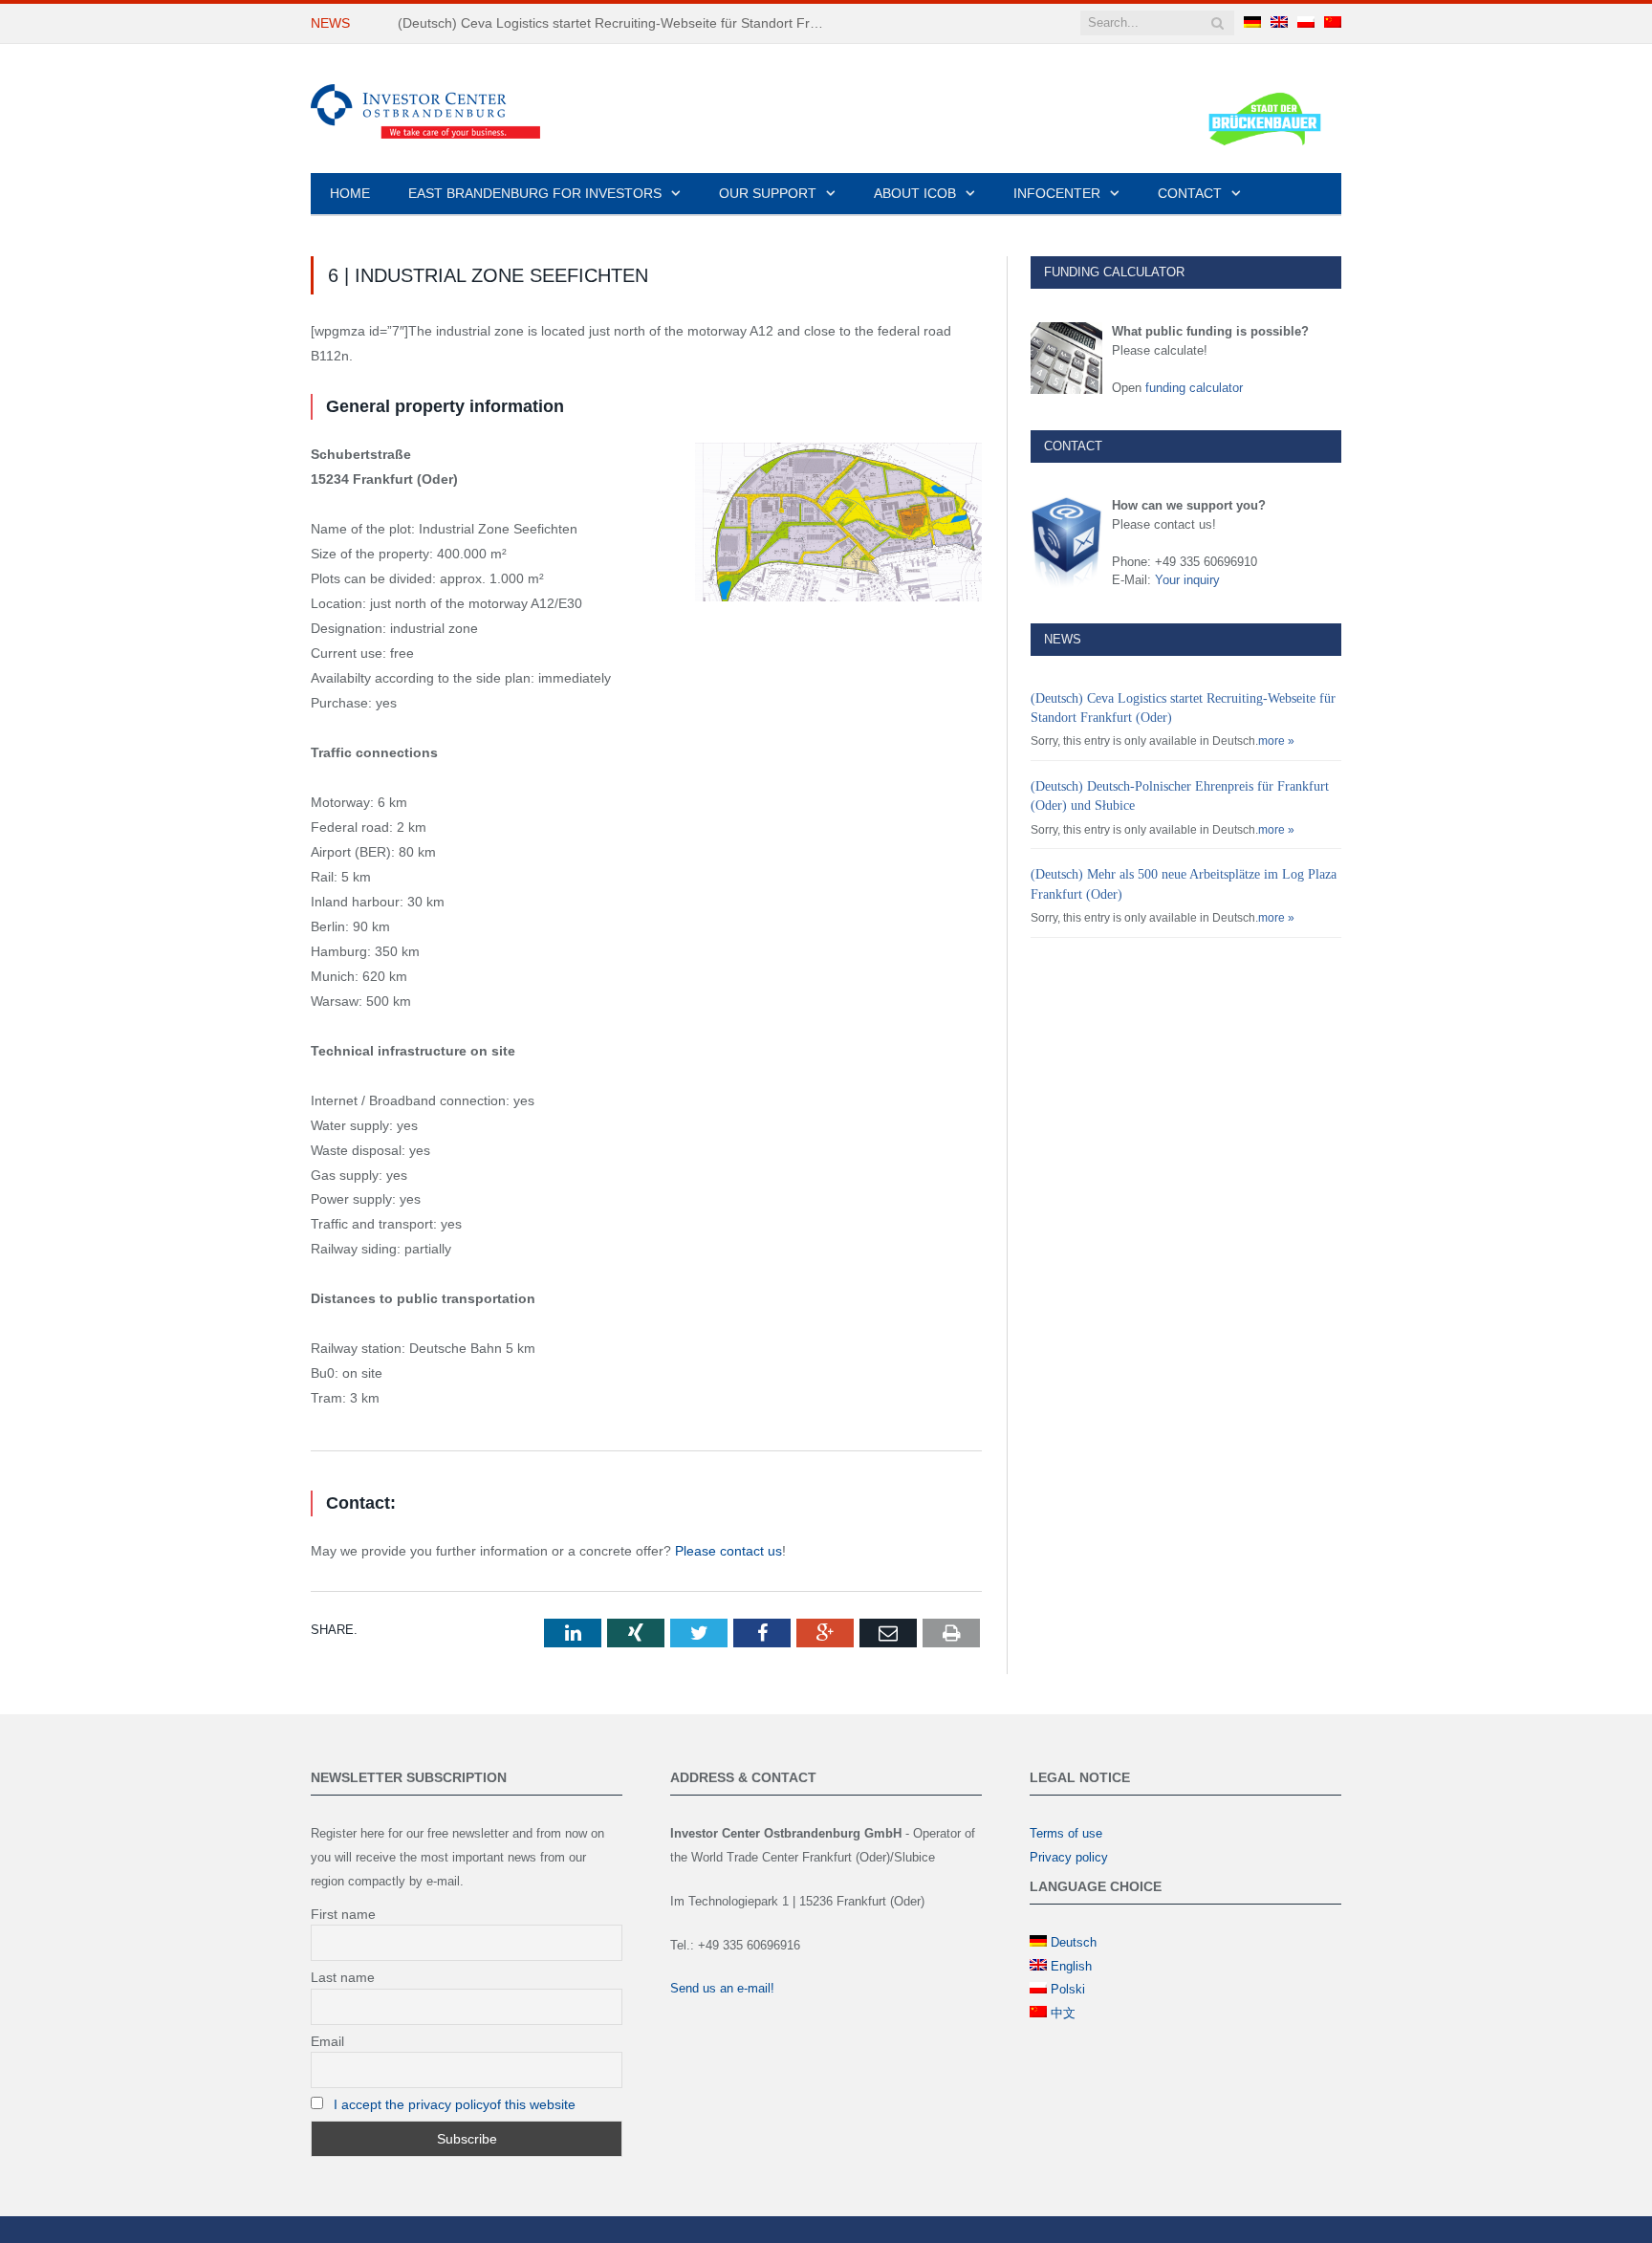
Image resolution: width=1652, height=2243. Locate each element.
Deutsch (1074, 1942)
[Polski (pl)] (1306, 23)
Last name (343, 1977)
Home (350, 193)
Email (327, 2041)
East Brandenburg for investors (535, 193)
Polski (1068, 1989)
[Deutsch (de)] (1252, 23)
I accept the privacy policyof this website (455, 2104)
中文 (1063, 2013)
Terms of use (1066, 1833)
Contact (1190, 193)
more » (1276, 741)
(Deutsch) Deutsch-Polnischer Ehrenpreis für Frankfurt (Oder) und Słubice (618, 23)
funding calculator (1194, 388)
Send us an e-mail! (722, 1988)
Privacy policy (1069, 1857)
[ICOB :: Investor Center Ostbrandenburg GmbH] (425, 109)
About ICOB (915, 193)
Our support (768, 193)
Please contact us (728, 1551)
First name (343, 1914)
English (1071, 1966)
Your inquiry (1187, 580)
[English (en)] (1279, 23)
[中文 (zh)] (1333, 23)
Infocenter (1057, 193)
